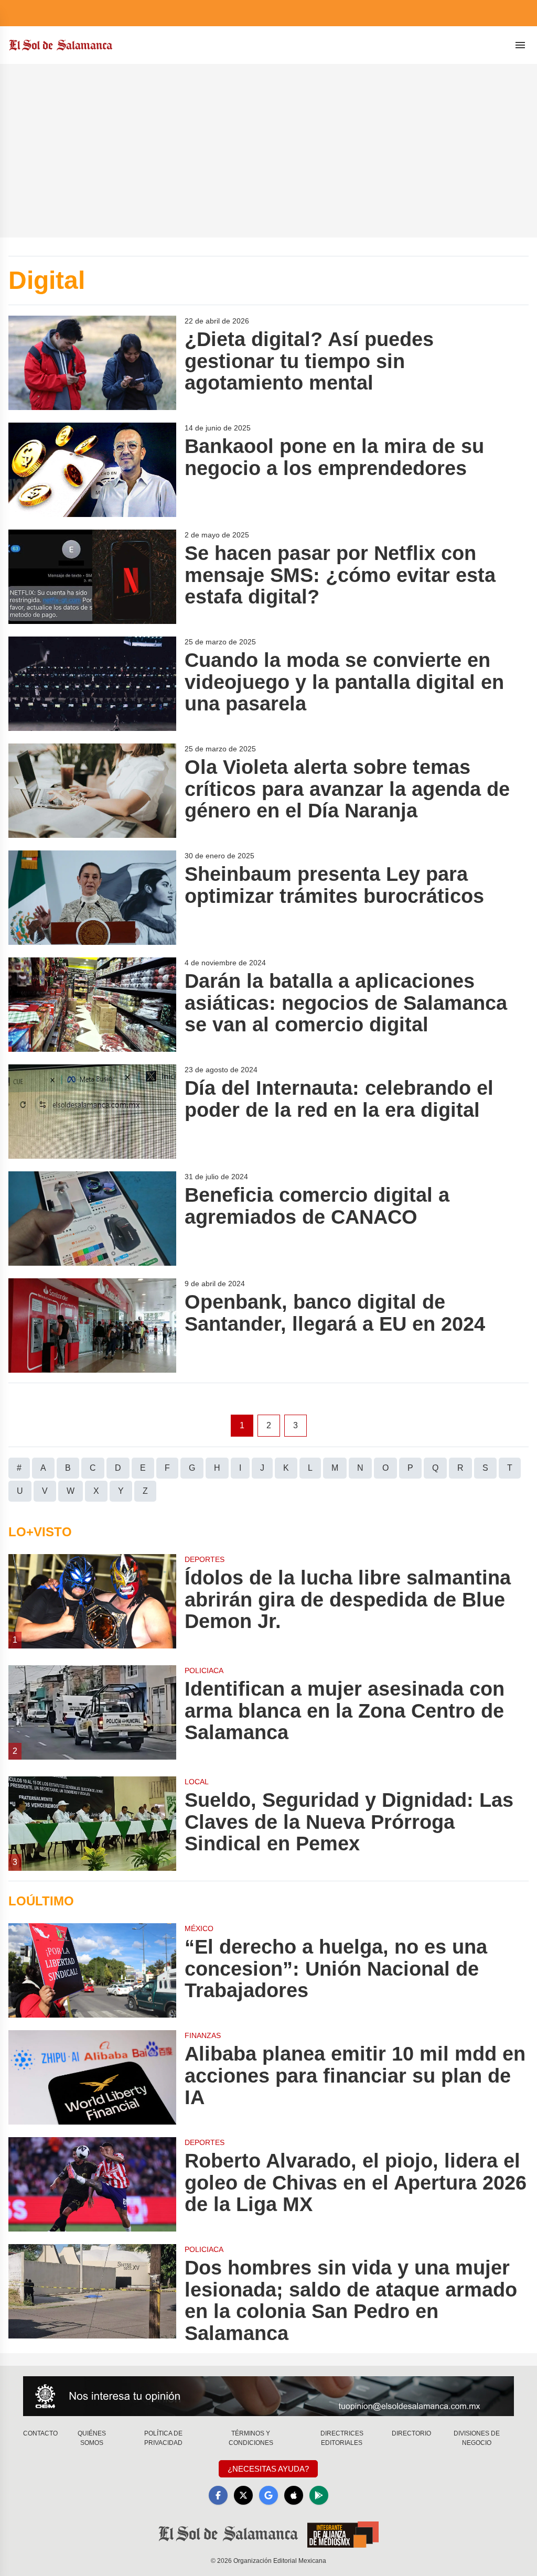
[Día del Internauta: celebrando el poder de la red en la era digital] (92, 1112)
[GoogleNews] (268, 2495)
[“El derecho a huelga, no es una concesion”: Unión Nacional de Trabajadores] (92, 1970)
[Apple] (294, 2495)
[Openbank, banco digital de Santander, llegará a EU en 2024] (92, 1325)
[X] (243, 2495)
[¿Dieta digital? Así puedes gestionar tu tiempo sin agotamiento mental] (92, 363)
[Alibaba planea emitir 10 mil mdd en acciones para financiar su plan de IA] (92, 2077)
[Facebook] (218, 2495)
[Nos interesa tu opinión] (268, 2396)
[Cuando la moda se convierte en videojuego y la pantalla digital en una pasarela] (92, 684)
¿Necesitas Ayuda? (268, 2469)
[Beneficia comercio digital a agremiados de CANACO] (92, 1219)
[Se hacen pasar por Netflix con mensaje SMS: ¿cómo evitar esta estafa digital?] (92, 577)
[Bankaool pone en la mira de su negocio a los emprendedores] (92, 470)
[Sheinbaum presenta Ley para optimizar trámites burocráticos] (92, 898)
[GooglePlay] (319, 2495)
